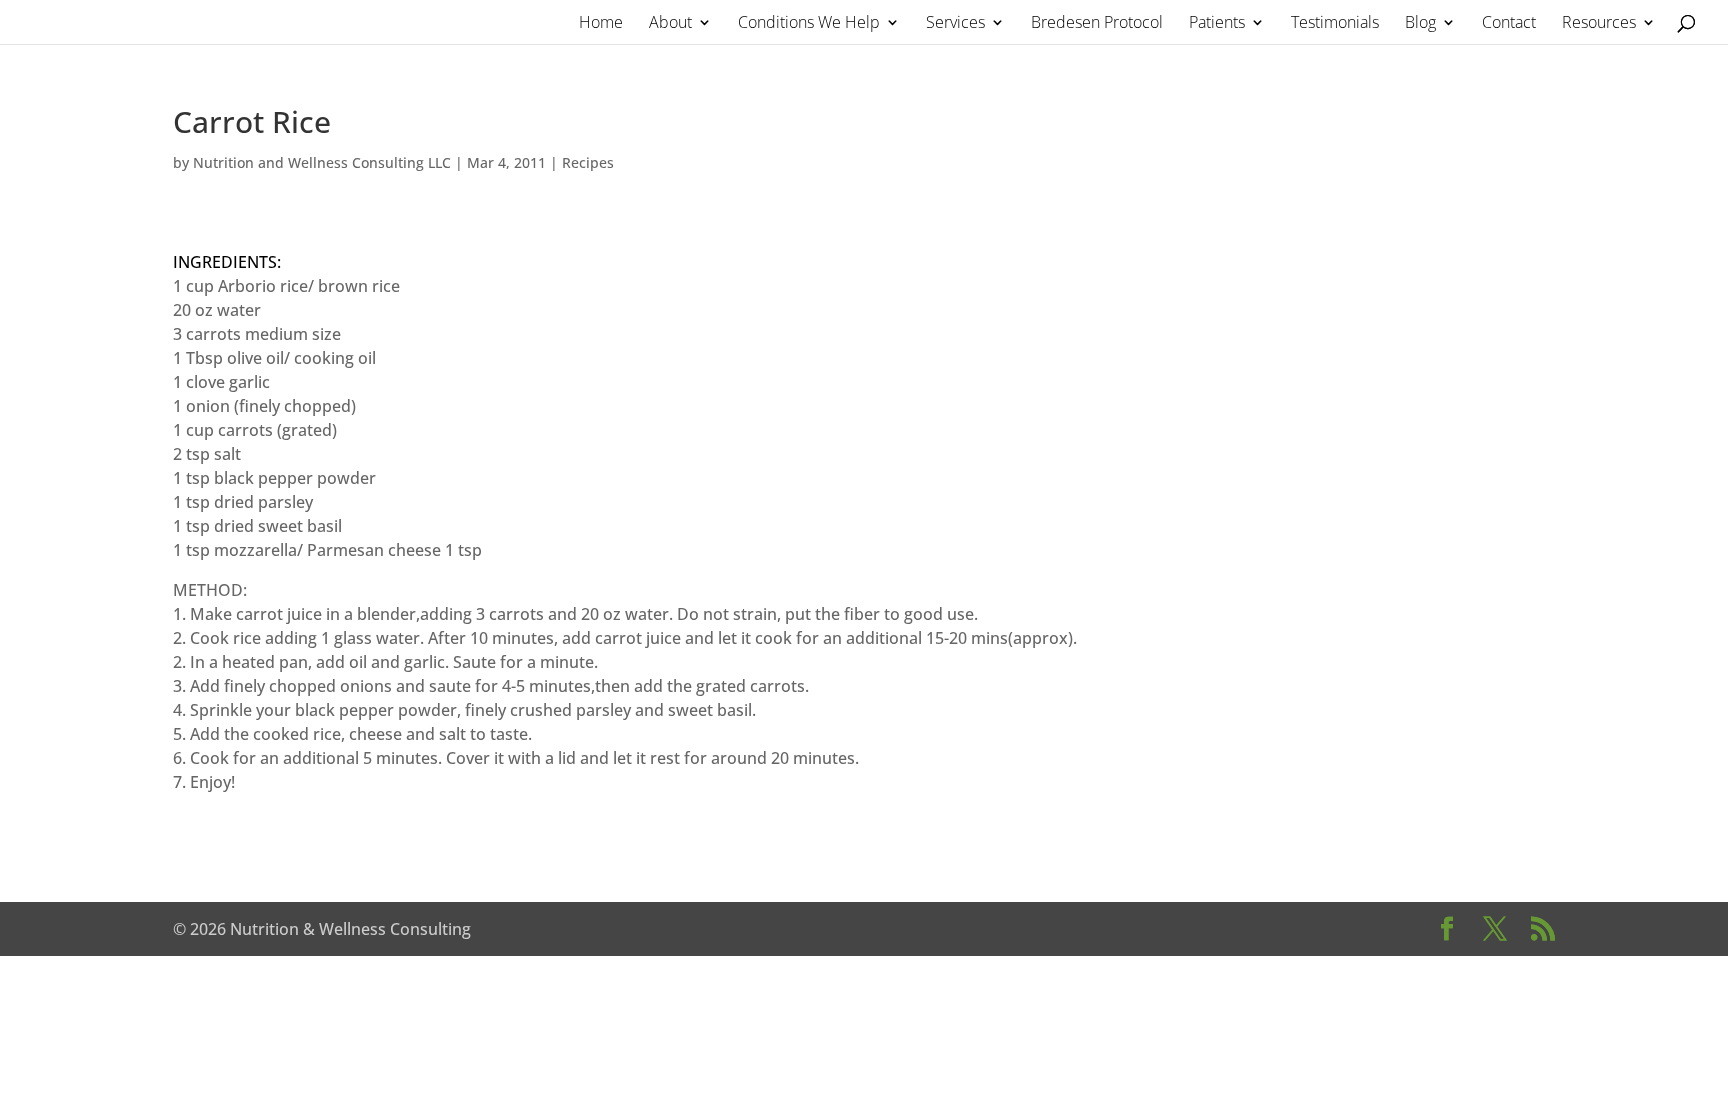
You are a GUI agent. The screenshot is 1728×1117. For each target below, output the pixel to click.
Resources (1599, 24)
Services (955, 24)
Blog (1420, 24)
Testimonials (1335, 24)
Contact (1509, 24)
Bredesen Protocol (1097, 24)
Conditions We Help (809, 24)
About (670, 24)
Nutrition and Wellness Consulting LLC (322, 162)
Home (601, 24)
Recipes (588, 162)
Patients (1217, 24)
